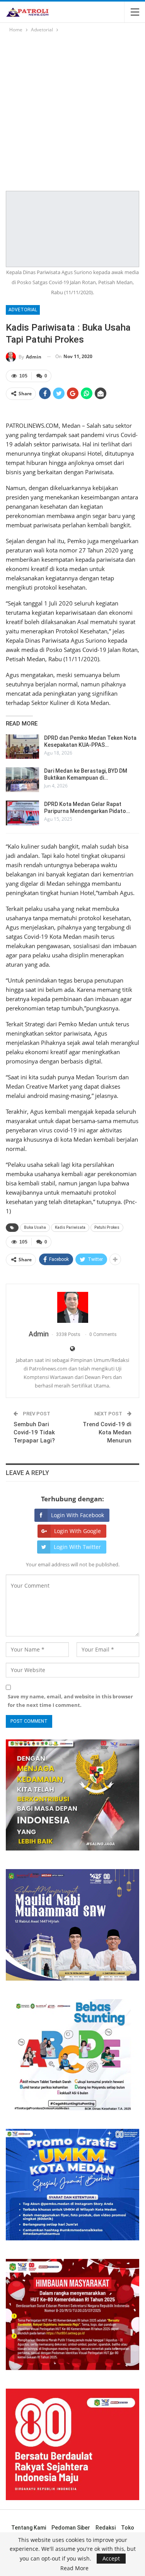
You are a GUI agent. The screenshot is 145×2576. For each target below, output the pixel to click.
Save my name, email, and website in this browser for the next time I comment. (70, 1701)
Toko (128, 2528)
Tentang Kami (29, 2528)
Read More (74, 2568)
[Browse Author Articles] (72, 1307)
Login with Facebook (78, 1515)
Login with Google (78, 1531)
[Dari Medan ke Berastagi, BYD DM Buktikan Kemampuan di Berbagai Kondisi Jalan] (22, 780)
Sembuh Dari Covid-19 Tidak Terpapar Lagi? (34, 1432)
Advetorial (23, 310)
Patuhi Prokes (107, 1227)
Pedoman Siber (71, 2528)
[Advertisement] (72, 111)
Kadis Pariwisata (70, 1227)
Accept (111, 2558)
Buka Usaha (35, 1227)
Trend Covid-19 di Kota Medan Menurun (107, 1432)
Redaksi (106, 2528)
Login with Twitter (77, 1547)
